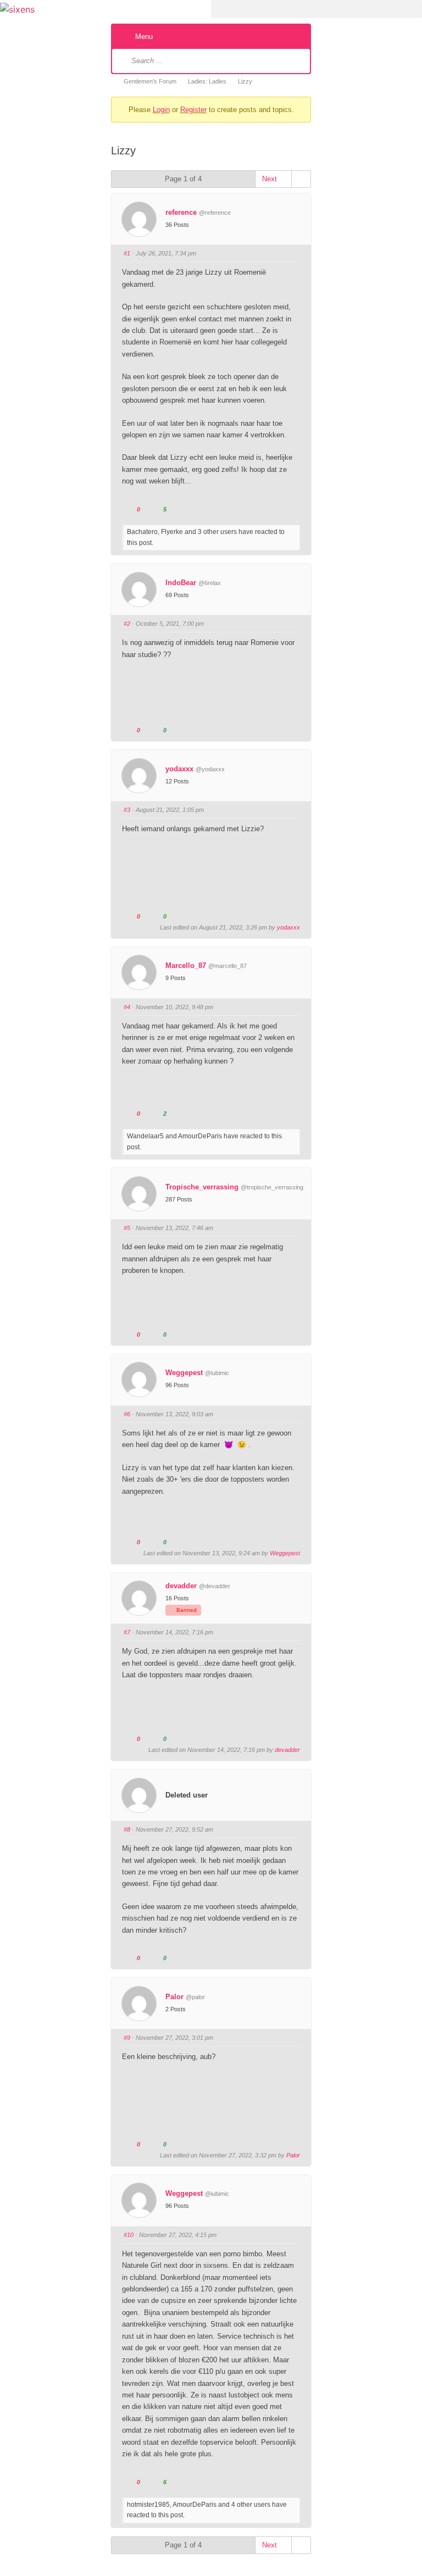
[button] (316, 9)
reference (181, 212)
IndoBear (181, 583)
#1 (127, 253)
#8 (127, 1829)
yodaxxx (179, 769)
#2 (127, 624)
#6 (127, 1414)
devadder (181, 1586)
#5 (127, 1228)
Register (193, 110)
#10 (129, 2235)
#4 (127, 1007)
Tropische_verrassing (202, 1187)
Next (271, 179)
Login (161, 110)
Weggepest (184, 1373)
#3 (127, 810)
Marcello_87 (186, 966)
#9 (127, 2038)
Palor (174, 1997)
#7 (127, 1632)
